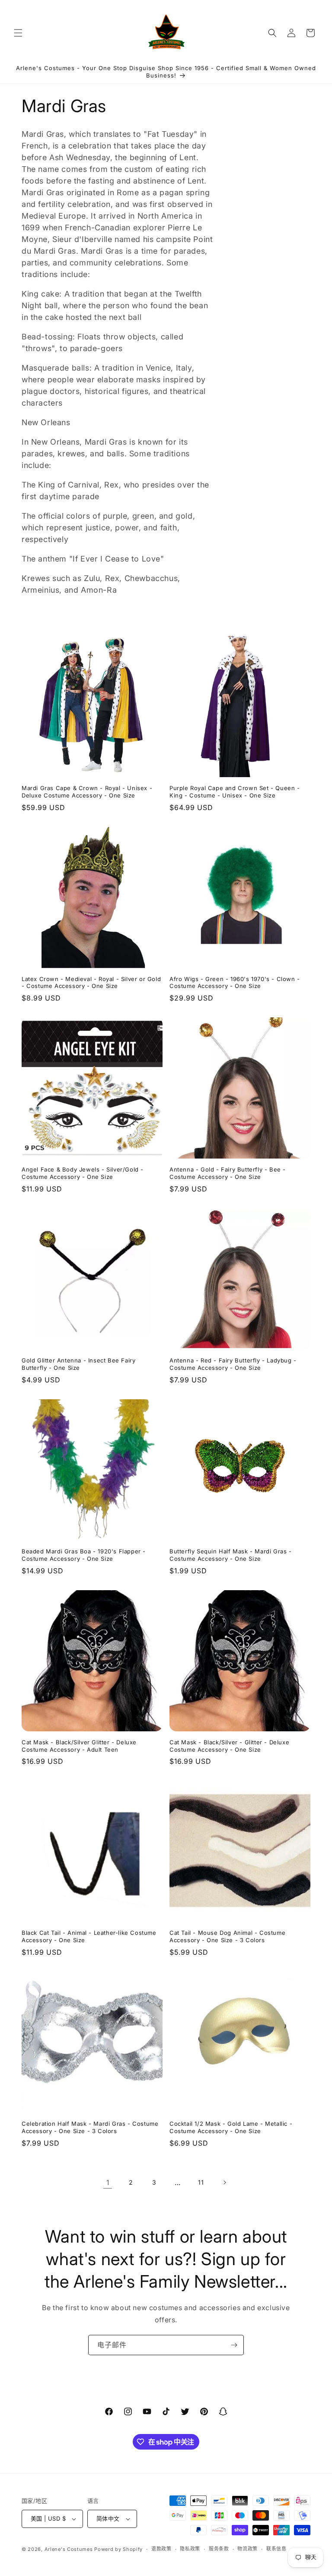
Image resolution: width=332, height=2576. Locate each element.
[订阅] (234, 2345)
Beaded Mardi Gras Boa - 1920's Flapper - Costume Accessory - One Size (84, 1555)
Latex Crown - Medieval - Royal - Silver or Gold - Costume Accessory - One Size (91, 983)
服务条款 (219, 2549)
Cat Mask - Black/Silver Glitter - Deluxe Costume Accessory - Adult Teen (79, 1746)
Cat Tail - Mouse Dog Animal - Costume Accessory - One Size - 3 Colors (227, 1936)
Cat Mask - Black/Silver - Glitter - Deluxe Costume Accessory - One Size (229, 1746)
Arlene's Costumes (69, 2549)
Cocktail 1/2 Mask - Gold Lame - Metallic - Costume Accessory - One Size (231, 2127)
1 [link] (108, 2182)
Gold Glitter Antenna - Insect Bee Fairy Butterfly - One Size (78, 1364)
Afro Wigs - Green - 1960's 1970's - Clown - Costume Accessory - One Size (235, 983)
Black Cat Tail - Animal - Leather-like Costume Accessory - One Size (89, 1936)
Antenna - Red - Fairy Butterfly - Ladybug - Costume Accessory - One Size (233, 1364)
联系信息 (276, 2549)
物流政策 (247, 2549)
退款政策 (161, 2549)
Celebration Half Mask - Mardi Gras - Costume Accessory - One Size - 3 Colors (90, 2127)
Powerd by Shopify (118, 2549)
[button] (18, 33)
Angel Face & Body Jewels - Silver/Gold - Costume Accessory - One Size (83, 1173)
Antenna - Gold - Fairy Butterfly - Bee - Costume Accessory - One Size (228, 1173)
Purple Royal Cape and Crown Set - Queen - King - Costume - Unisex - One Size (235, 792)
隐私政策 (190, 2549)
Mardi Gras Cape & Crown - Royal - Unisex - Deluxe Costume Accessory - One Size (87, 792)
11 (201, 2182)
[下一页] (224, 2182)
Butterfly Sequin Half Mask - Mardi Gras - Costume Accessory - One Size (231, 1555)
